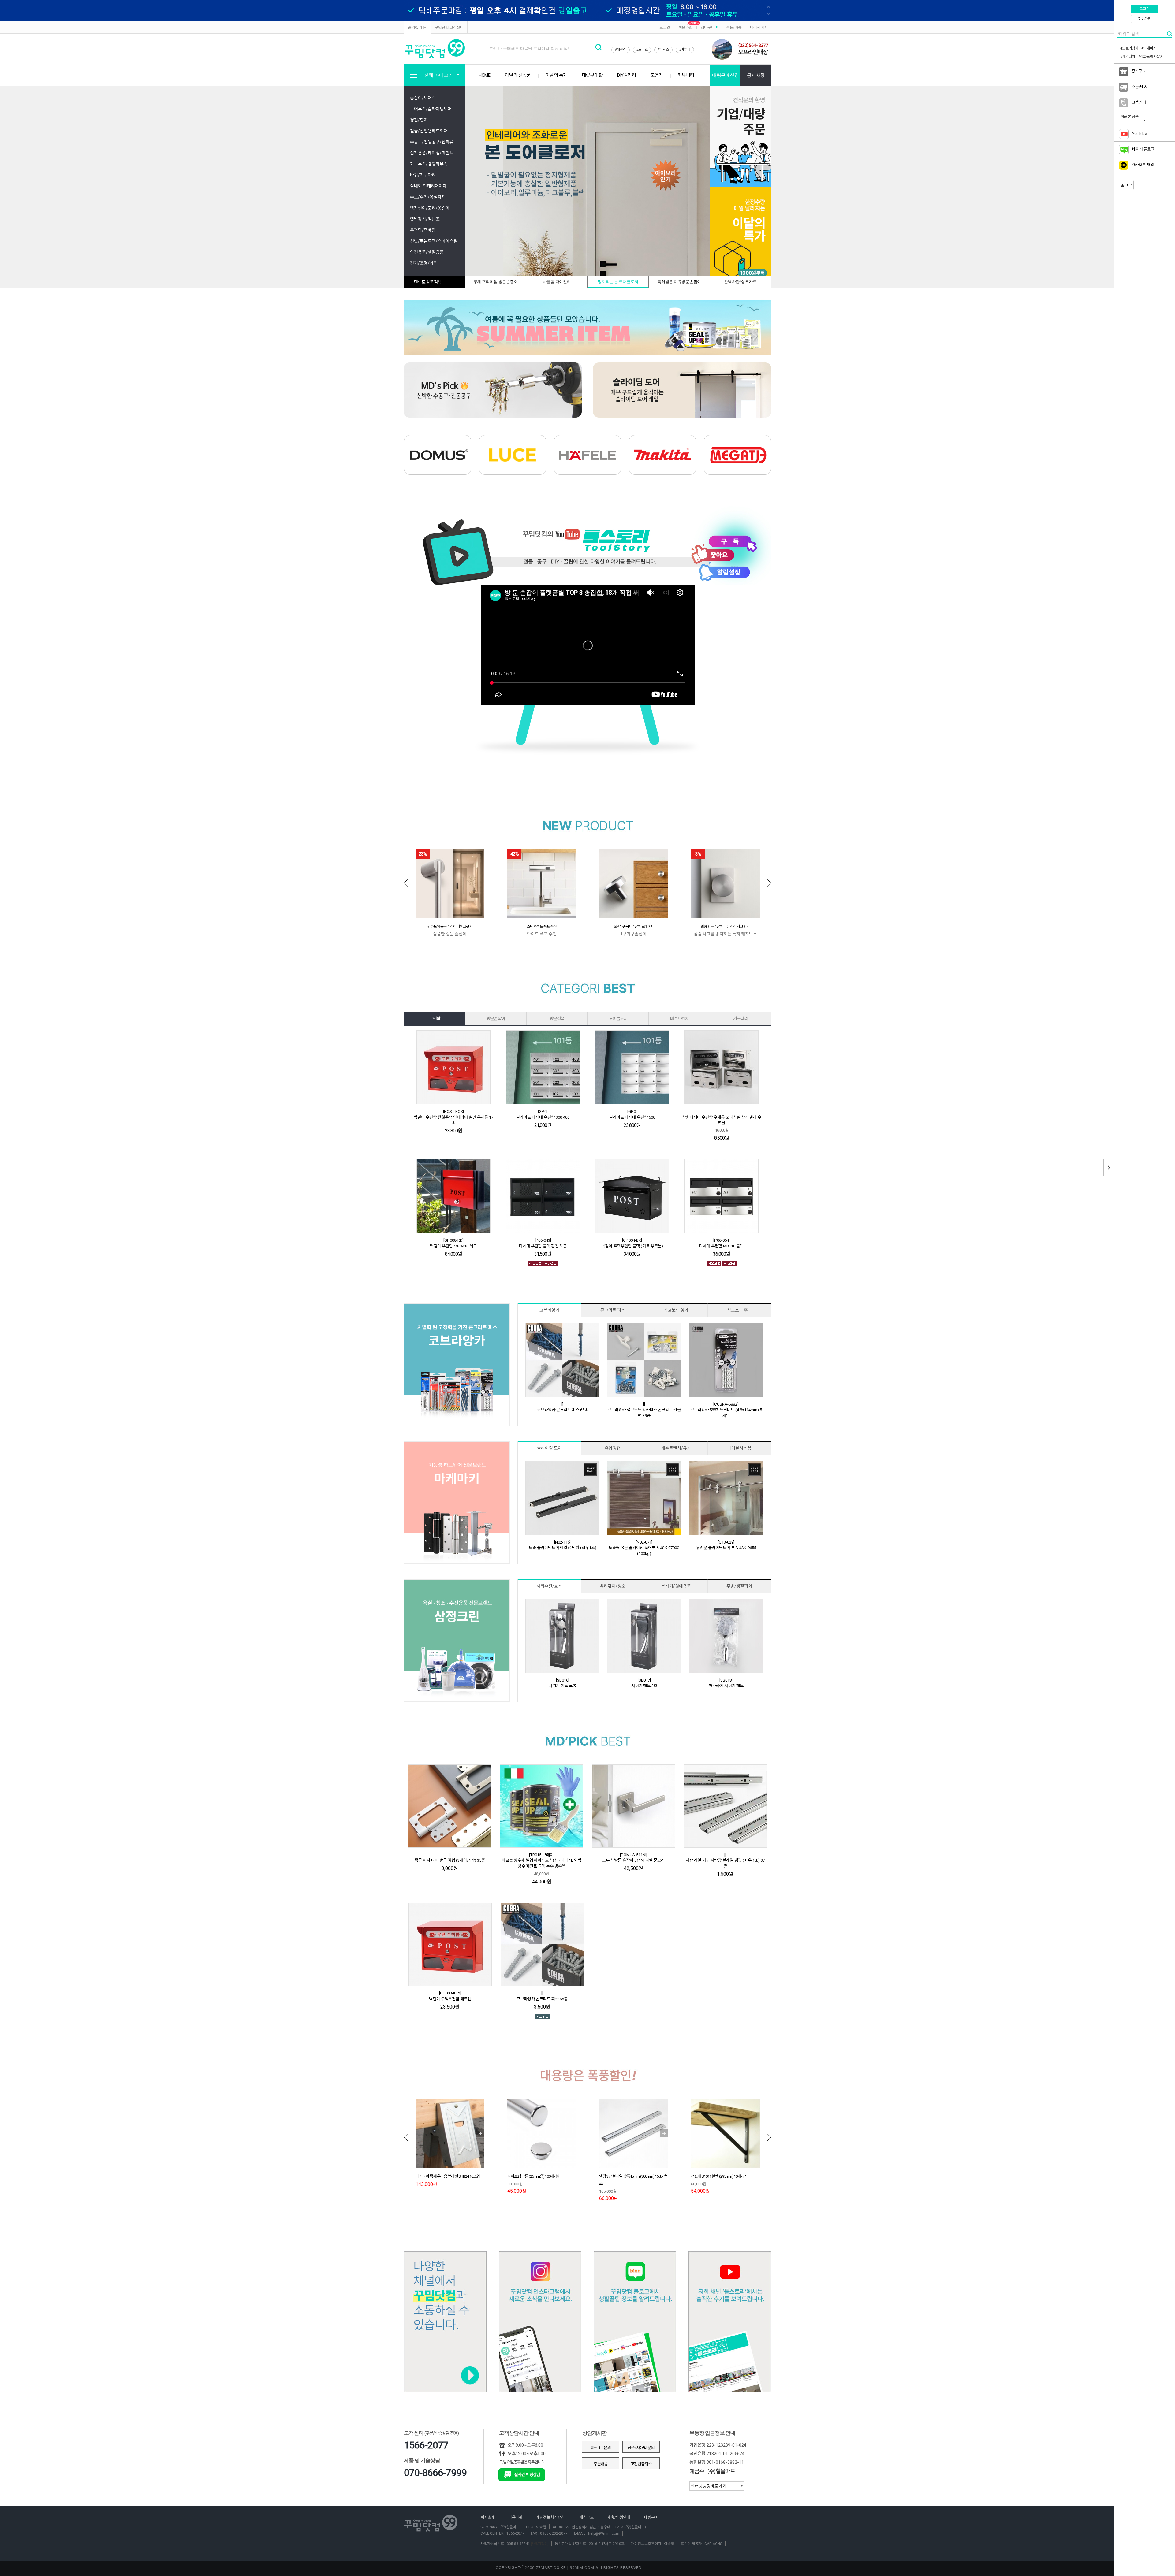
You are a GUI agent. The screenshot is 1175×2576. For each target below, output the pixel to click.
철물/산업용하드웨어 (429, 131)
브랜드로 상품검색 (426, 282)
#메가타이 (1128, 57)
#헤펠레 (621, 50)
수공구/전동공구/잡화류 (432, 142)
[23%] (450, 883)
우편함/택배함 (423, 230)
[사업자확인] (539, 2544)
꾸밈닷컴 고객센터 (449, 27)
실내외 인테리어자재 (428, 186)
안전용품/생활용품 (427, 252)
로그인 (665, 27)
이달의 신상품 (518, 75)
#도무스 (642, 50)
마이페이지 (759, 27)
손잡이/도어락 (423, 98)
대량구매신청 (725, 75)
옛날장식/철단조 (425, 219)
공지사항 (756, 75)
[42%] (542, 883)
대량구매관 (592, 75)
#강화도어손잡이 (1151, 57)
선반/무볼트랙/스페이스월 (434, 241)
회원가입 (685, 27)
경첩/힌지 (419, 120)
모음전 (657, 75)
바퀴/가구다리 (423, 175)
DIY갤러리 (627, 75)
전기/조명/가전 (424, 263)
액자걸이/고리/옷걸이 (430, 208)
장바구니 (709, 27)
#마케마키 (1149, 48)
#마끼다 (685, 50)
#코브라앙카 (1129, 48)
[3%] (725, 883)
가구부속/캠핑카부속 (429, 164)
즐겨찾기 (415, 27)
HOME (484, 75)
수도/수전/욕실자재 (428, 197)
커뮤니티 (686, 75)
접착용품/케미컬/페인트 (432, 153)
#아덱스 (663, 50)
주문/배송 (734, 27)
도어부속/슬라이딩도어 (431, 109)
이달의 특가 (556, 75)
